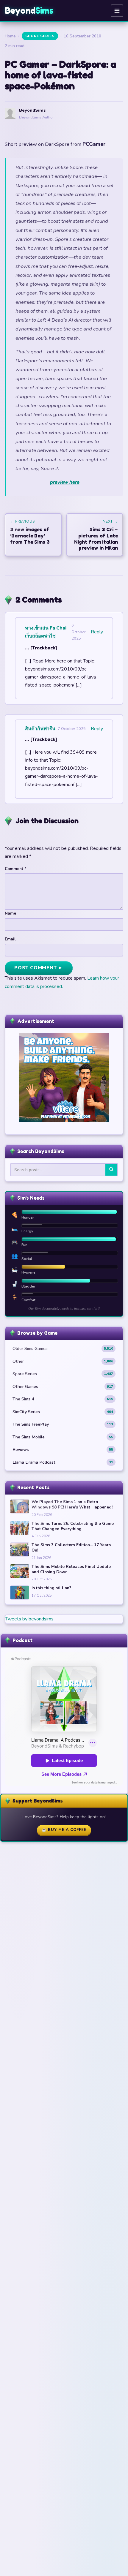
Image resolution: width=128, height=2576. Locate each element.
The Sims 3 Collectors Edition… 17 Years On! (71, 1548)
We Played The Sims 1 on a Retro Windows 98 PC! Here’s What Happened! (72, 1504)
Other (63, 1361)
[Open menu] (117, 11)
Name (10, 913)
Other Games (63, 1386)
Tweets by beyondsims (29, 1619)
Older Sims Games (63, 1348)
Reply (97, 632)
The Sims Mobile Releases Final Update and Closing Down (71, 1569)
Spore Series (40, 36)
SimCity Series (63, 1412)
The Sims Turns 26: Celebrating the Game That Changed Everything (73, 1526)
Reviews (63, 1449)
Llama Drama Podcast (63, 1462)
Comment (15, 869)
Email (10, 939)
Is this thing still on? (51, 1588)
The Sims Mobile (63, 1437)
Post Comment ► (39, 968)
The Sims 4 (63, 1399)
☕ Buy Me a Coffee (64, 1830)
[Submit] (111, 1170)
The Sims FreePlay (63, 1424)
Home (10, 36)
